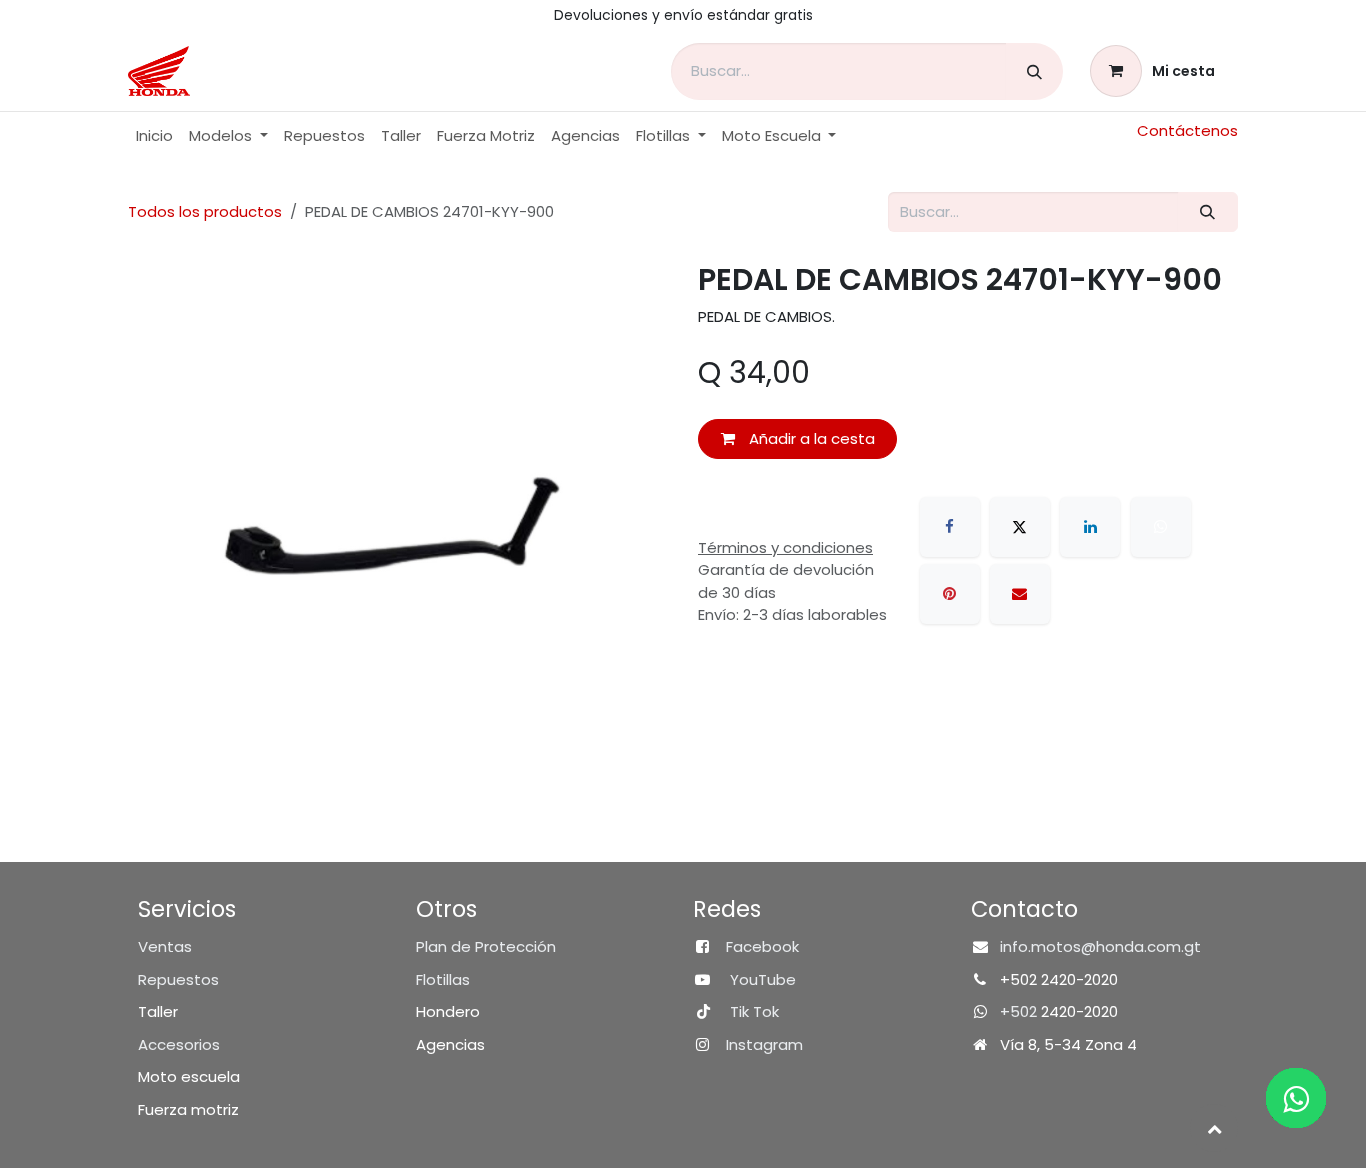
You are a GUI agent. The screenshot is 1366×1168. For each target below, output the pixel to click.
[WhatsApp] (1161, 527)
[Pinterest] (950, 594)
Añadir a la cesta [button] (810, 438)
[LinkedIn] (1090, 527)
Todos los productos (205, 211)
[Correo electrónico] (1020, 594)
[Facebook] (950, 527)
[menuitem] (154, 136)
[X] (1020, 527)
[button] (1214, 1128)
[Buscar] (1034, 71)
